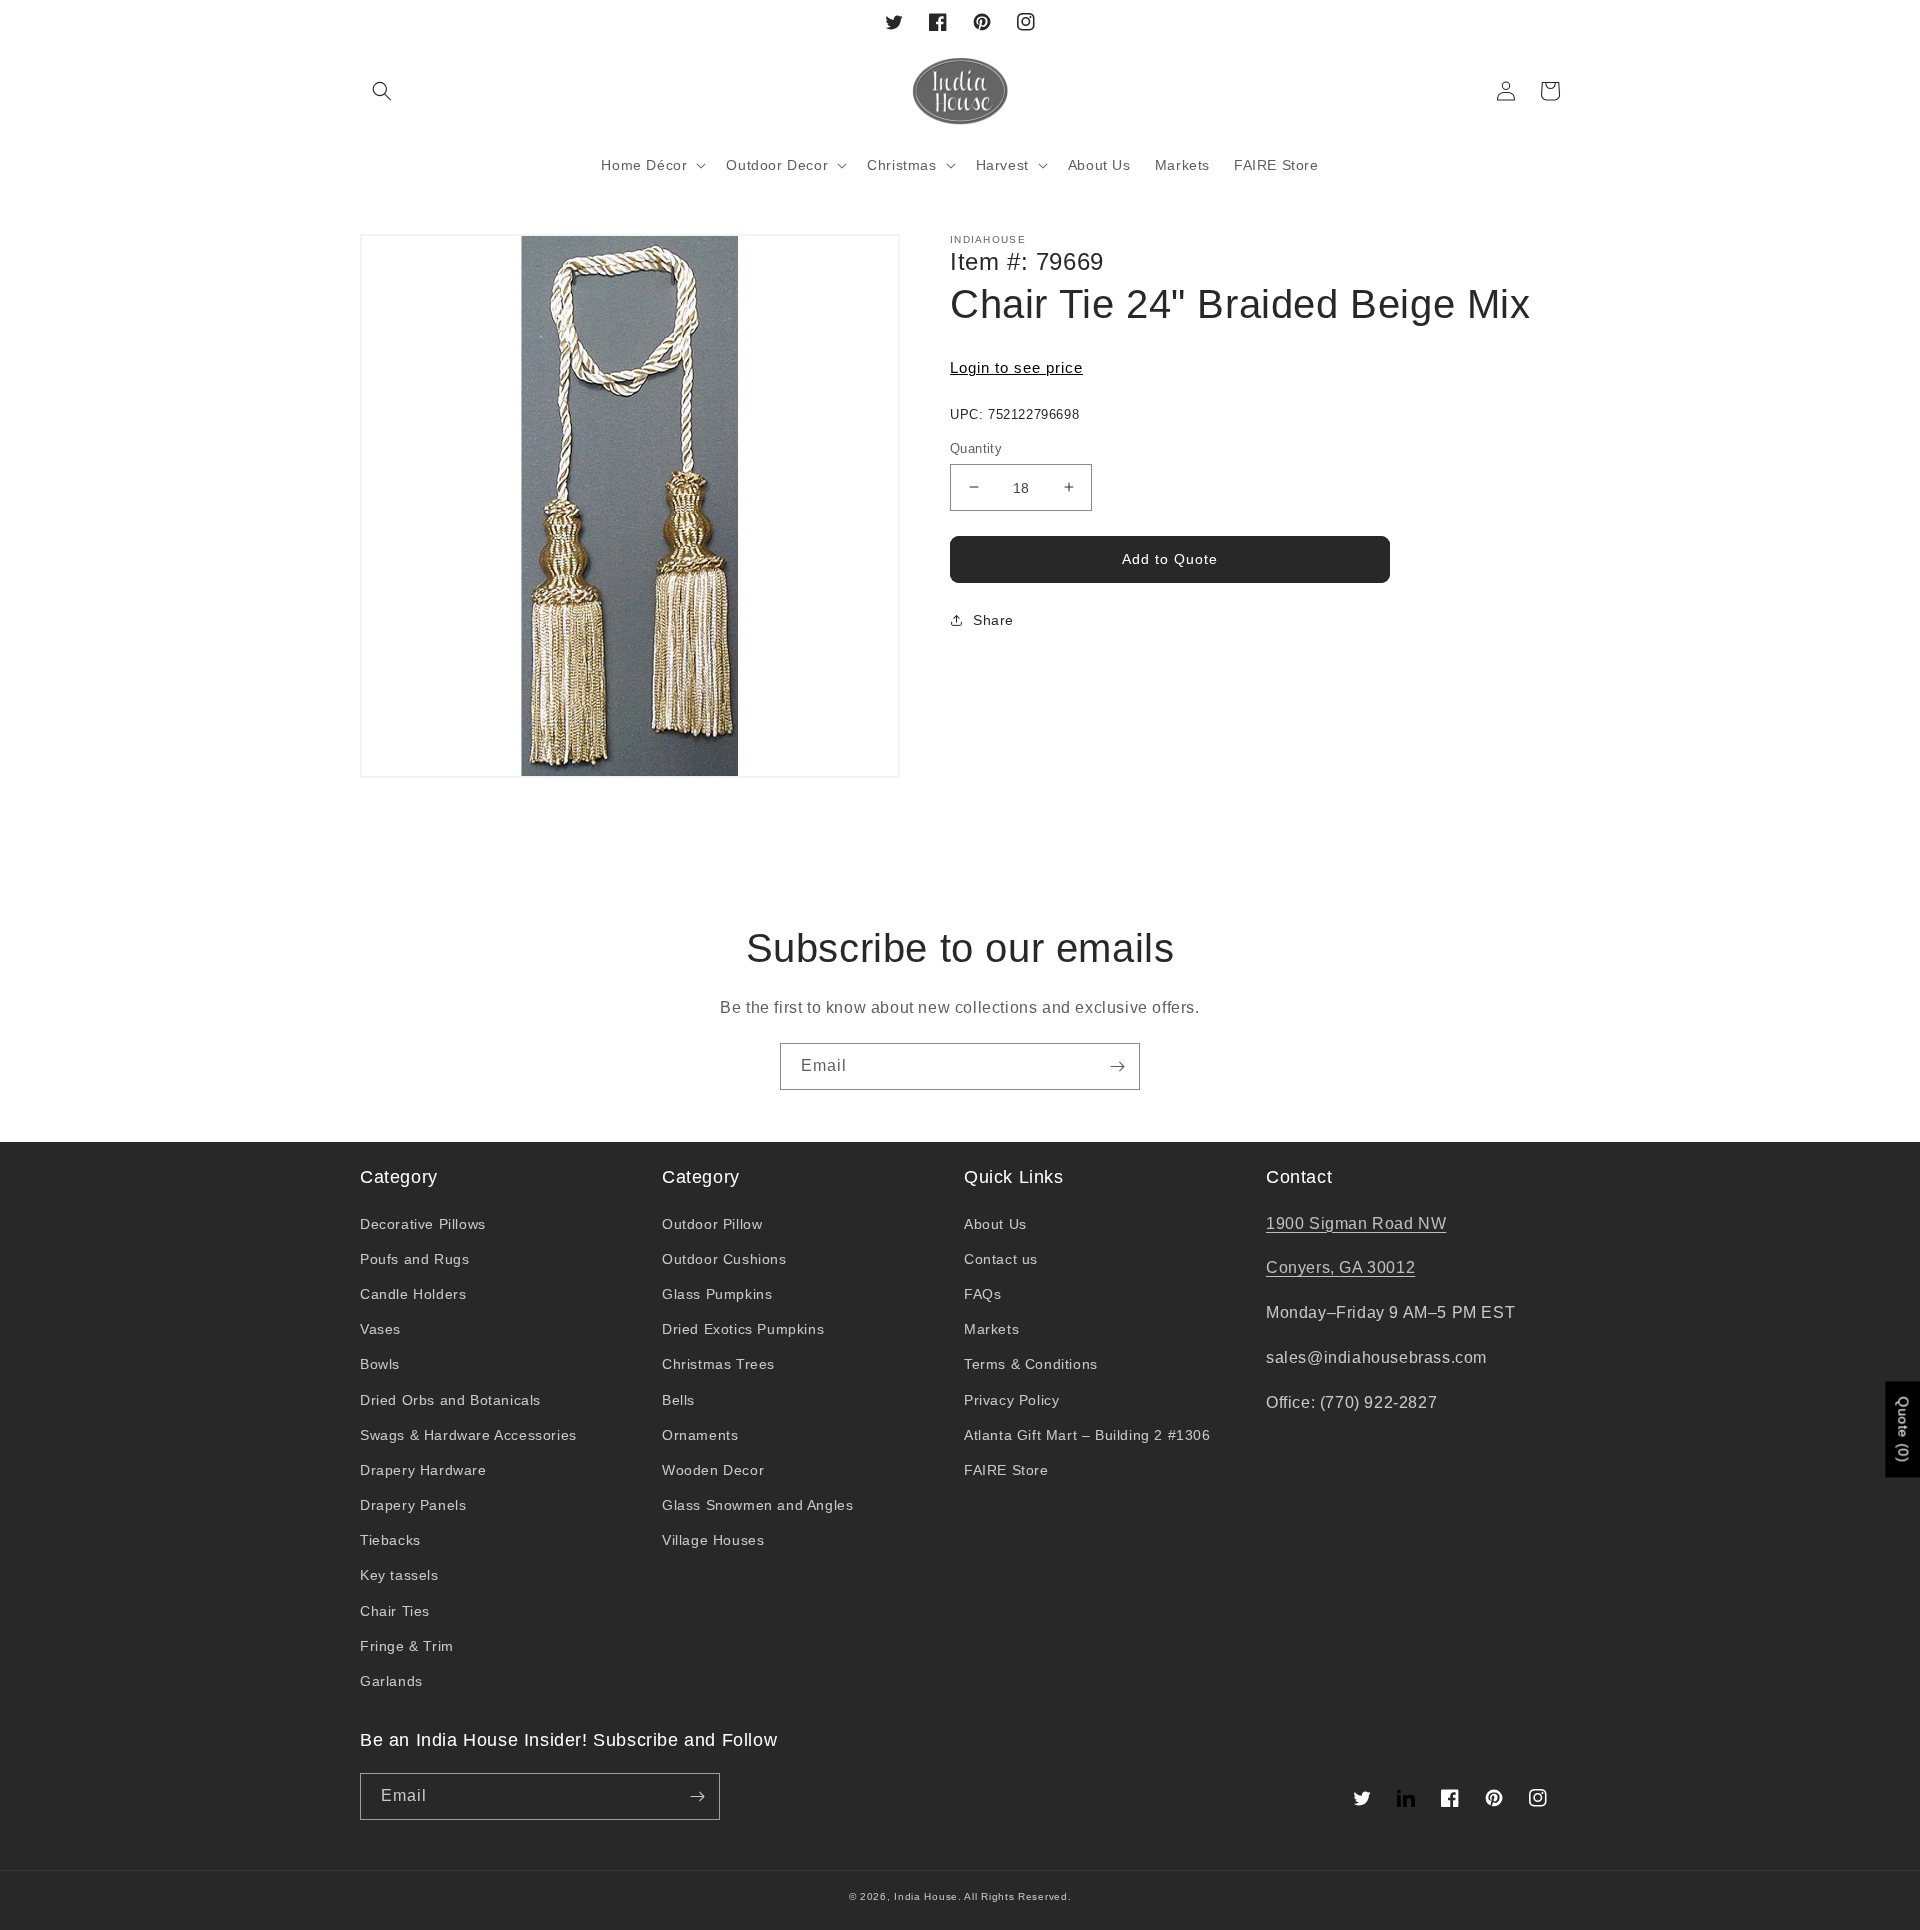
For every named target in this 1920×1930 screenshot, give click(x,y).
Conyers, (1302, 1267)
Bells (678, 1400)
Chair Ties (395, 1611)
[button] (382, 91)
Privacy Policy (1011, 1400)
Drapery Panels (413, 1505)
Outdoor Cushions (724, 1259)
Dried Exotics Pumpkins (743, 1329)
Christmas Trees (718, 1364)
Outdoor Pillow (712, 1224)
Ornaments (700, 1435)
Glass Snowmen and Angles (757, 1505)
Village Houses (713, 1540)
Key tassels (399, 1575)
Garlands (391, 1681)
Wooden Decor (713, 1470)
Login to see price (1016, 367)
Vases (380, 1329)
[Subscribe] (1117, 1066)
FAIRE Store (1006, 1470)
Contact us (1001, 1259)
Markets (991, 1329)
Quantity (976, 447)
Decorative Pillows (423, 1224)
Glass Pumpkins (717, 1294)
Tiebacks (390, 1540)
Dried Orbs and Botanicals (450, 1400)
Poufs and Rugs (414, 1259)
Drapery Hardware (423, 1470)
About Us (995, 1224)
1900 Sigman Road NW (1356, 1223)
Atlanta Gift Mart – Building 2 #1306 (1087, 1435)
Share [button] (993, 620)
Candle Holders (413, 1294)
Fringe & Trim (407, 1646)
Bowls (380, 1364)
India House (926, 1896)
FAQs (982, 1294)
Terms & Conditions (1031, 1364)
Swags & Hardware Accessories (468, 1435)
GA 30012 (1377, 1267)
